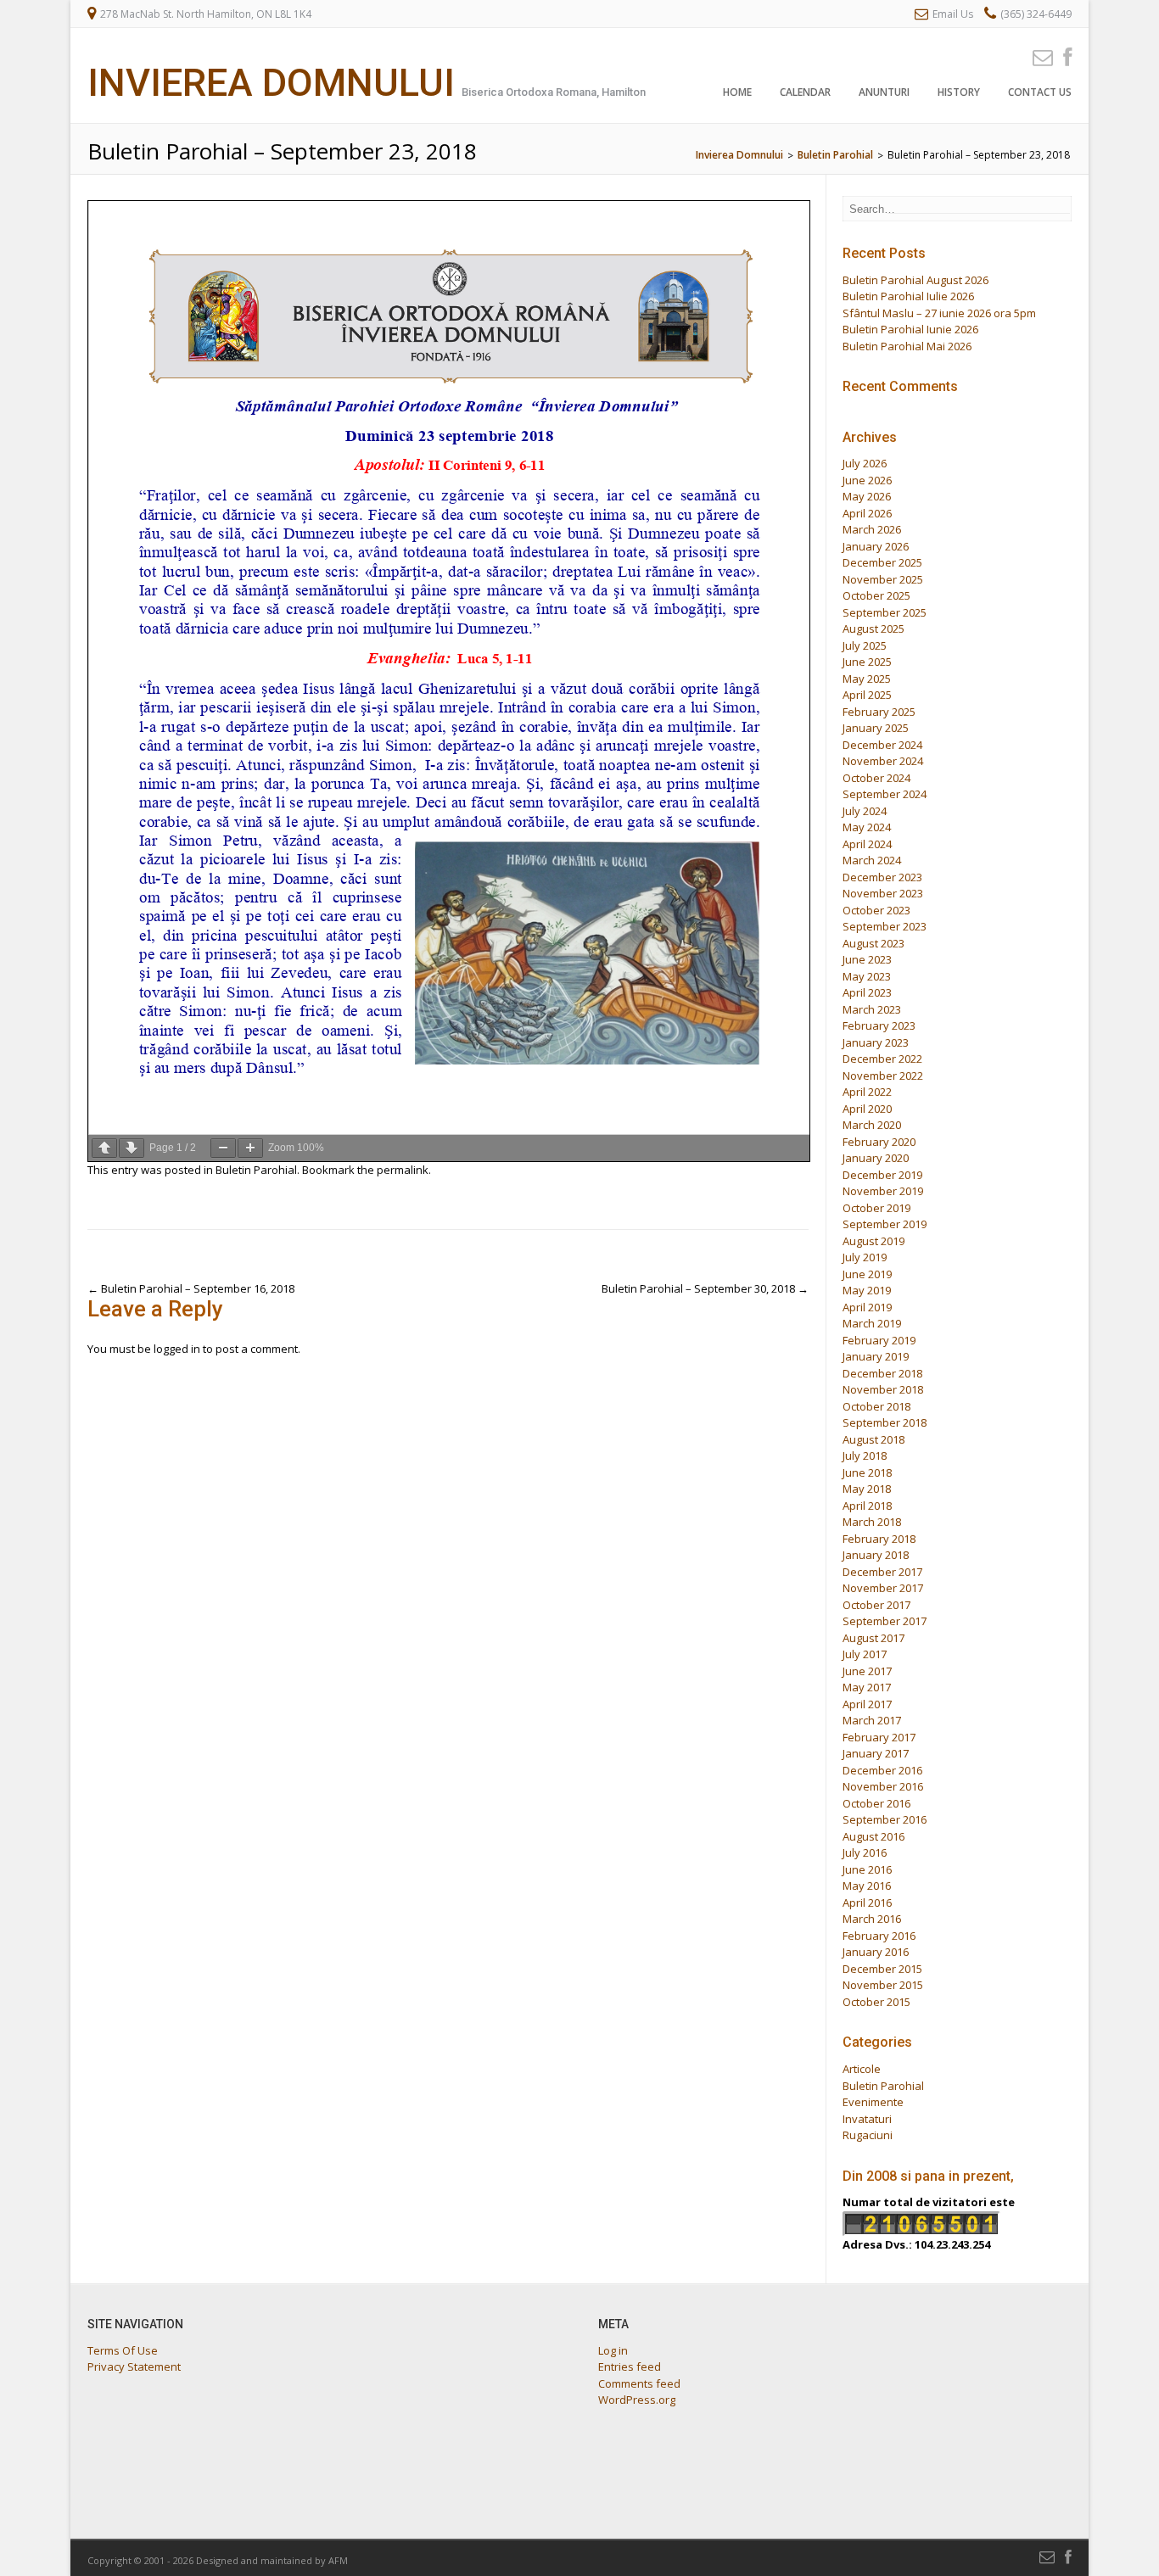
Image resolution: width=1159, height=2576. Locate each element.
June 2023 (867, 959)
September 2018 (885, 1422)
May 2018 (867, 1489)
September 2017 (885, 1621)
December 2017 (882, 1572)
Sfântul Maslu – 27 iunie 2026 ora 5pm (939, 313)
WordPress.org (637, 2400)
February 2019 (879, 1340)
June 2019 (867, 1274)
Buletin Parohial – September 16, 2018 (191, 1288)
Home (737, 92)
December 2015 (882, 1969)
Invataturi (867, 2119)
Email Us (953, 14)
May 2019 (867, 1290)
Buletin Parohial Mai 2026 (907, 346)
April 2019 (867, 1307)
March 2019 (872, 1323)
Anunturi (884, 92)
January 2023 (876, 1042)
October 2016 (876, 1803)
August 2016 (873, 1836)
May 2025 (867, 679)
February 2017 (879, 1737)
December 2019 (882, 1175)
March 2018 (872, 1522)
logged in (177, 1349)
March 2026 (872, 529)
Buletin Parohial (256, 1170)
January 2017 (876, 1753)
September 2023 (885, 926)
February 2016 (879, 1936)
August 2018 (873, 1439)
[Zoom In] (250, 1148)
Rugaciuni (868, 2135)
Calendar (805, 92)
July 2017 (865, 1654)
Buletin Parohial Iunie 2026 (910, 329)
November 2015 (883, 1985)
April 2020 (867, 1109)
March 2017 (872, 1720)
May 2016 (867, 1886)
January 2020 (876, 1158)
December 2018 (882, 1373)
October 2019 (876, 1208)
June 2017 (867, 1671)
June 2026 (867, 480)
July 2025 (865, 645)
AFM (338, 2560)
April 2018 (867, 1506)
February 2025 (879, 712)
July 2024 (865, 811)
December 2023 (882, 877)
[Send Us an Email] (1038, 56)
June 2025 (867, 662)
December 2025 (882, 562)
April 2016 (867, 1903)
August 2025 (873, 629)
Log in (613, 2350)
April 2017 (867, 1704)
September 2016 (885, 1819)
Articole (862, 2069)
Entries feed (630, 2366)
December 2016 (882, 1770)
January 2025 (876, 728)
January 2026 (876, 546)
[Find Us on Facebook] (1062, 56)
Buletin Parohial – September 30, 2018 (705, 1288)
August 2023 (873, 943)
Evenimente (873, 2102)
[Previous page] (104, 1148)
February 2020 (879, 1142)
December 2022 (882, 1059)
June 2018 (867, 1472)
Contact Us (1040, 92)
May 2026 (867, 496)
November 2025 (883, 579)
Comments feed (639, 2383)
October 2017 (876, 1605)
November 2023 (883, 893)
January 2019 (876, 1356)
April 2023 (867, 992)
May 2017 (867, 1687)
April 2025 (867, 695)
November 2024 (883, 761)
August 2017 (873, 1638)
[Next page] (132, 1148)
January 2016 (876, 1952)
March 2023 (872, 1009)
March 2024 (872, 860)
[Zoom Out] (223, 1148)
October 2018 (876, 1406)
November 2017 (883, 1588)
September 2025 (885, 612)
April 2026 (867, 513)
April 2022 (867, 1092)
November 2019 (883, 1191)
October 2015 (876, 2002)
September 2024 (885, 794)
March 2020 (872, 1125)
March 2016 (872, 1919)
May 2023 (867, 976)
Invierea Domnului (271, 83)
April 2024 (867, 844)
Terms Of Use (123, 2350)
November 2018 (883, 1389)
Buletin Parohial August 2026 (915, 280)
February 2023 (879, 1025)
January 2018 (876, 1555)
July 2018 (865, 1456)
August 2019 (873, 1241)
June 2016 (867, 1869)
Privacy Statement (134, 2366)
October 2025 (876, 595)
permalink (403, 1170)
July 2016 (865, 1852)
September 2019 (885, 1224)
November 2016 (883, 1786)
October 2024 (876, 778)
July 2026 (865, 463)
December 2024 (882, 745)
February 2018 (879, 1539)
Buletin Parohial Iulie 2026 (908, 296)
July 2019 (865, 1257)
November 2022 (883, 1076)
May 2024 (867, 827)
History (959, 92)
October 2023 (876, 910)
